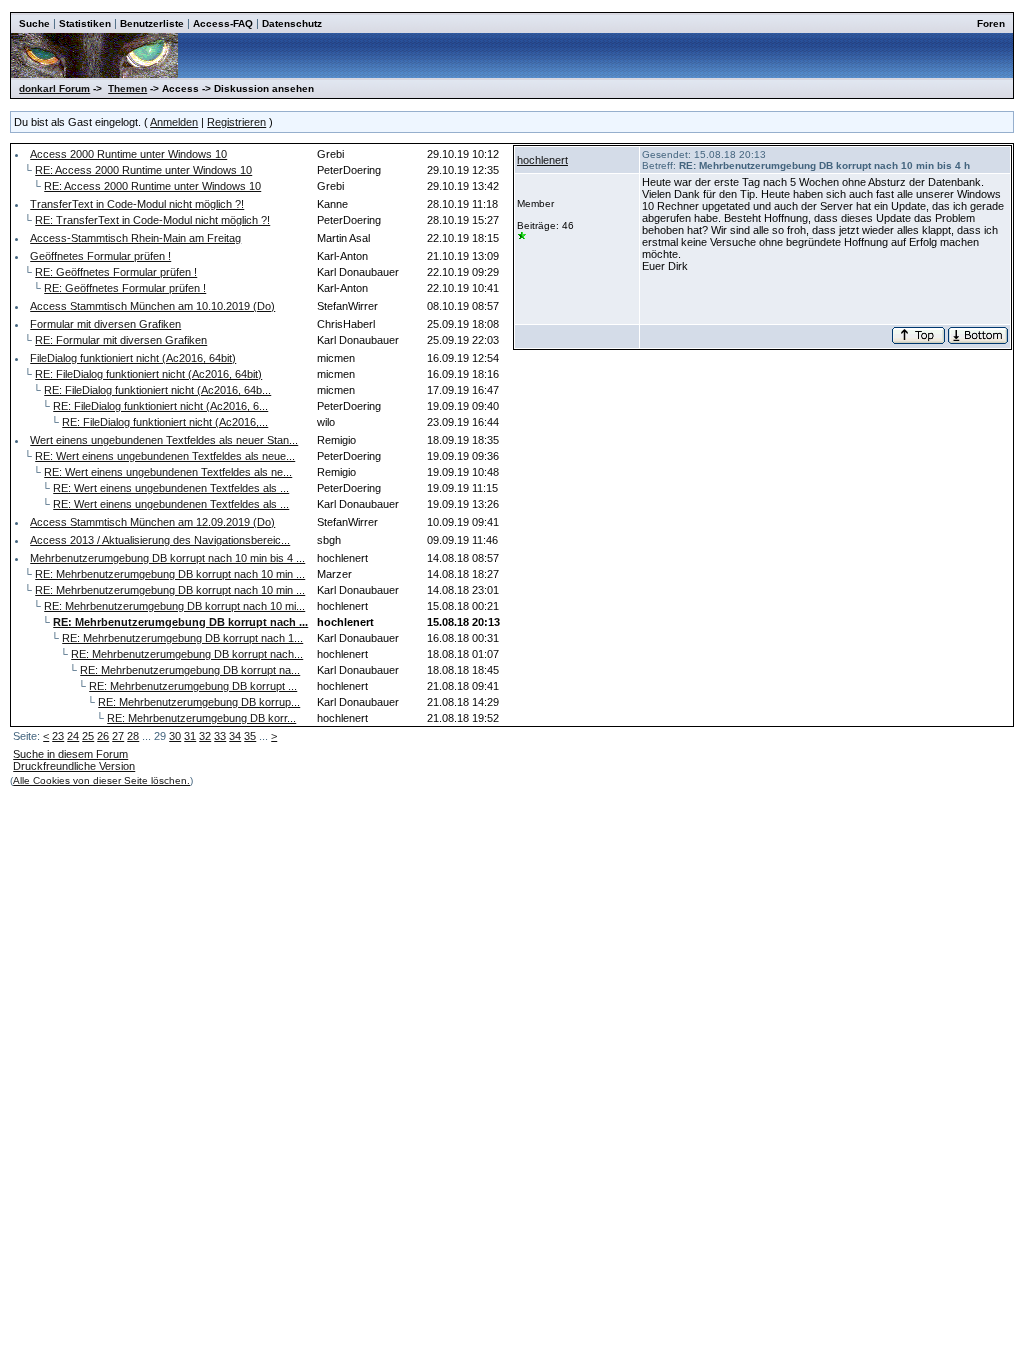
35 (250, 736)
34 (235, 736)
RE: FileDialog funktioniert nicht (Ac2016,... (165, 422)
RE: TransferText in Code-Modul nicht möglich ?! (152, 220)
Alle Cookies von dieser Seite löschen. (101, 780)
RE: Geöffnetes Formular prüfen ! (116, 272)
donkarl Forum (54, 88)
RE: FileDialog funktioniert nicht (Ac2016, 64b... (157, 390)
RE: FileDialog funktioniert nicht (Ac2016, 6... (160, 406)
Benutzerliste (152, 23)
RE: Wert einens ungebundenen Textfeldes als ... (171, 488)
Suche (34, 23)
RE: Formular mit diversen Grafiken (121, 340)
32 (205, 736)
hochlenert (542, 160)
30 (175, 736)
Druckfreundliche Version (74, 766)
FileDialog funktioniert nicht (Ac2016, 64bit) (133, 358)
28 (133, 736)
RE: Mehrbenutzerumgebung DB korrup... (199, 702)
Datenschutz (292, 23)
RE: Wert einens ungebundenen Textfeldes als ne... (168, 472)
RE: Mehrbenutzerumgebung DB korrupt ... (193, 686)
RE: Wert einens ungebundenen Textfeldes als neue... (165, 456)
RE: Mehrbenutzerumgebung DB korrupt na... (190, 670)
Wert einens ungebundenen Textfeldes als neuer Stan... (164, 440)
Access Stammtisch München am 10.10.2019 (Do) (152, 306)
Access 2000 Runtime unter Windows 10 (128, 154)
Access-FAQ (223, 23)
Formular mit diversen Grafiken (105, 324)
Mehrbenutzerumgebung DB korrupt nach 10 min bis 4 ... (167, 558)
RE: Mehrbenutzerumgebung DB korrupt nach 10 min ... (170, 574)
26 (103, 736)
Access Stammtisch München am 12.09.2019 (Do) (152, 522)
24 (73, 736)
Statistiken (85, 23)
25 (88, 736)
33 (220, 736)
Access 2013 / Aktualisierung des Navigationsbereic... (160, 540)
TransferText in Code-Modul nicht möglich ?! (137, 204)
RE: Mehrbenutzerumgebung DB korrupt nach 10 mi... (174, 606)
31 (190, 736)
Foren (991, 23)
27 (118, 736)
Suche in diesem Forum (70, 754)
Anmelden (174, 122)
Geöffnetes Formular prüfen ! (100, 256)
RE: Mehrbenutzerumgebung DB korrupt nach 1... (182, 638)
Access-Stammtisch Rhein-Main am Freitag (135, 238)
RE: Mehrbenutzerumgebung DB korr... (201, 718)
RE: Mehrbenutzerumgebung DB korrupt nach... (187, 654)
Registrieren (236, 122)
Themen (127, 88)
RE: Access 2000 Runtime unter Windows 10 (143, 170)
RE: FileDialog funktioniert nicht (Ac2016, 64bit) (148, 374)
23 (58, 736)
